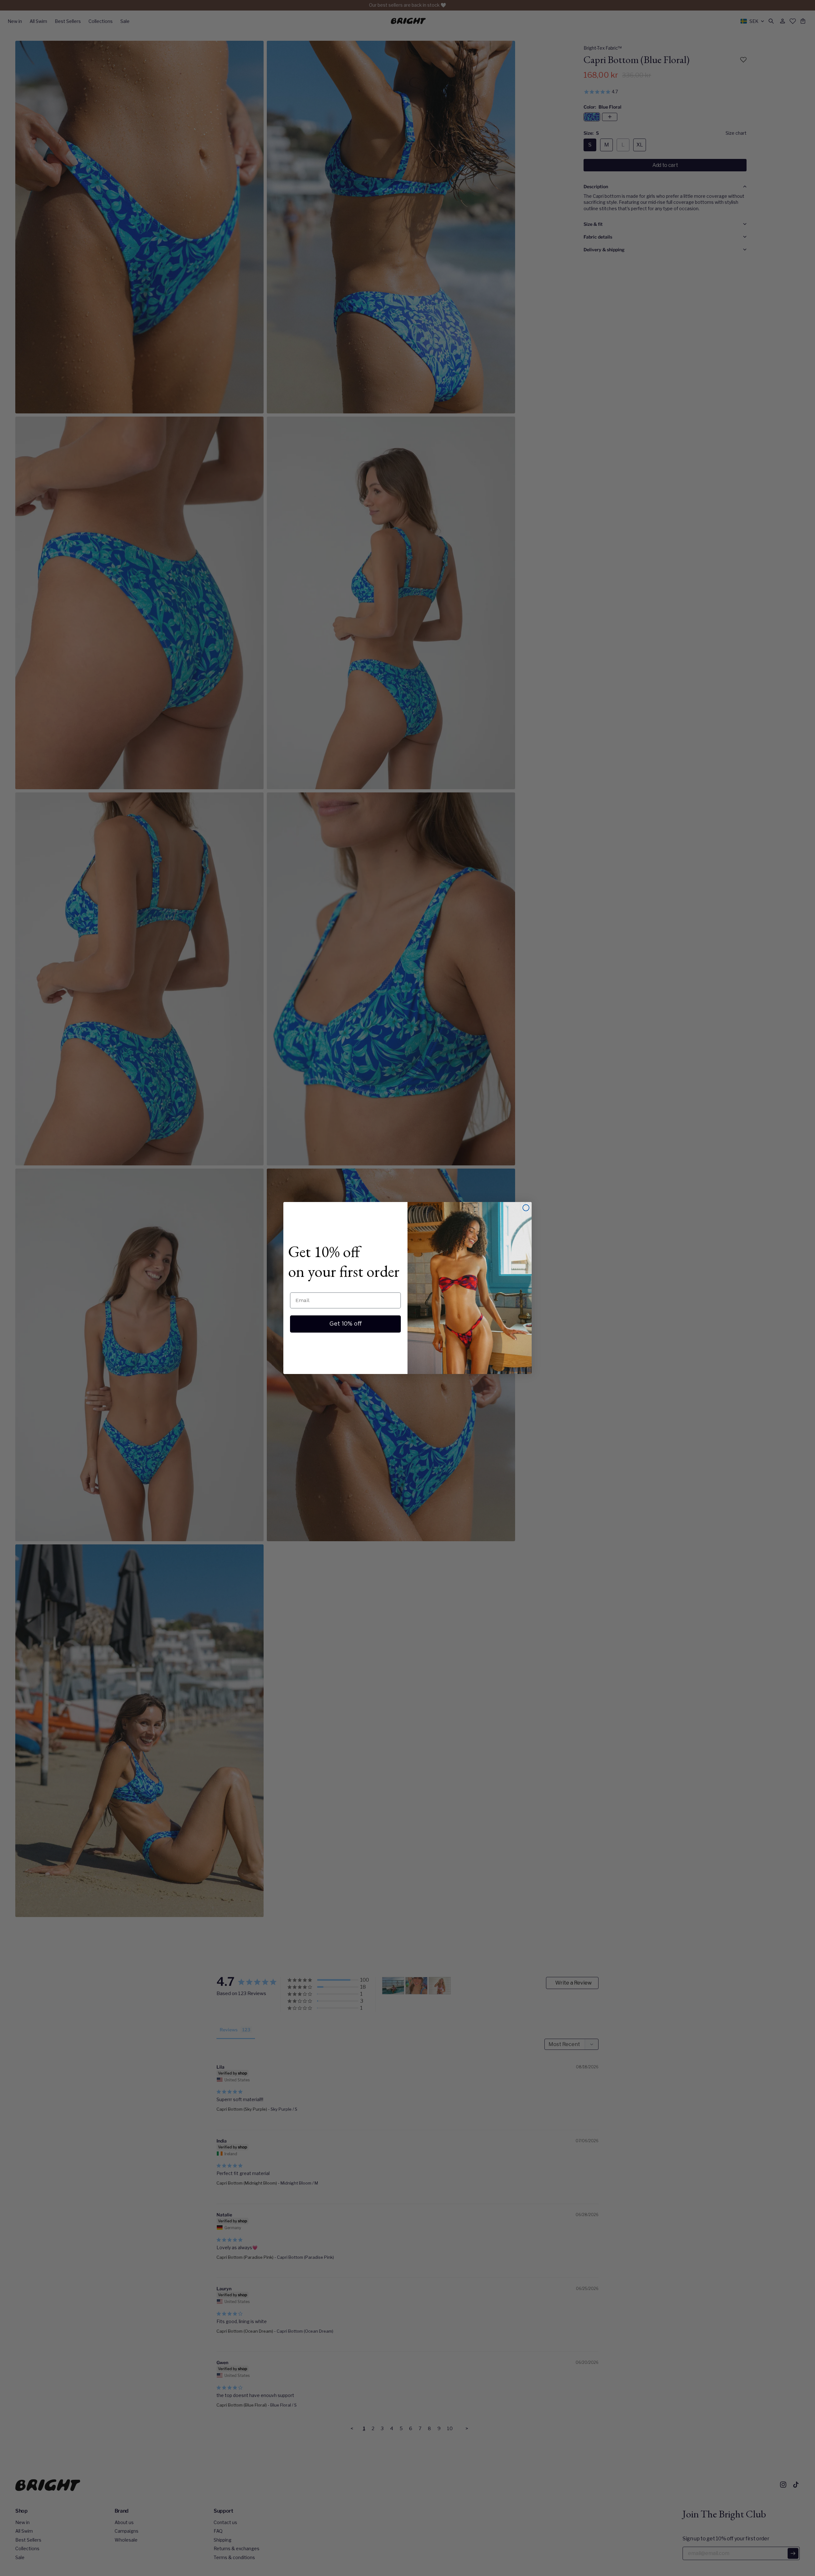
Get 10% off (346, 1324)
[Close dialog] (526, 1208)
